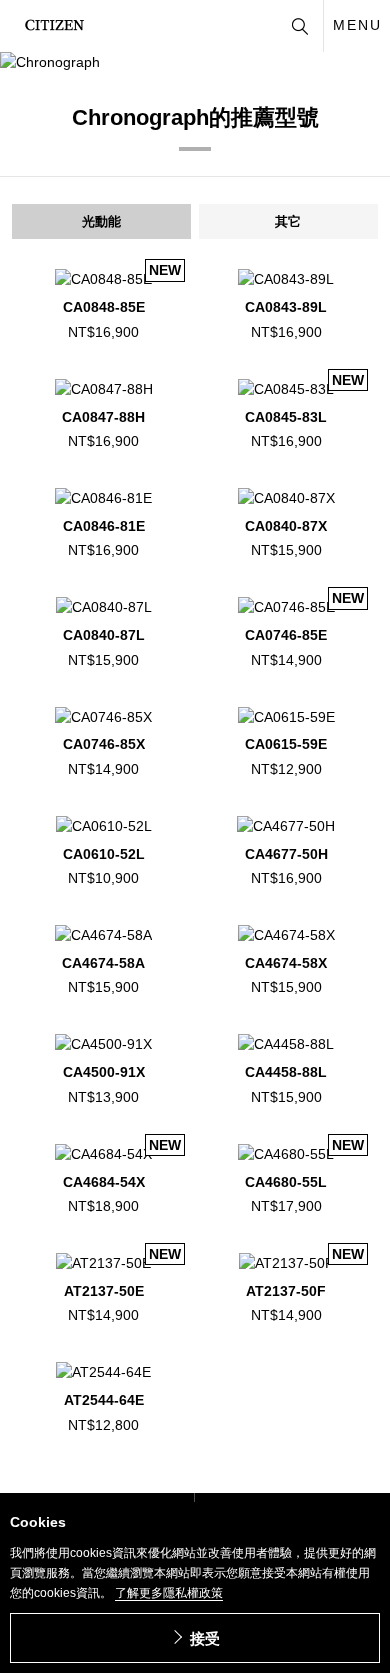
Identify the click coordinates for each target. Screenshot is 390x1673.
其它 (288, 221)
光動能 (101, 221)
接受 (205, 1638)
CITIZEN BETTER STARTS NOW (54, 25)
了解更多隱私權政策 (169, 1593)
